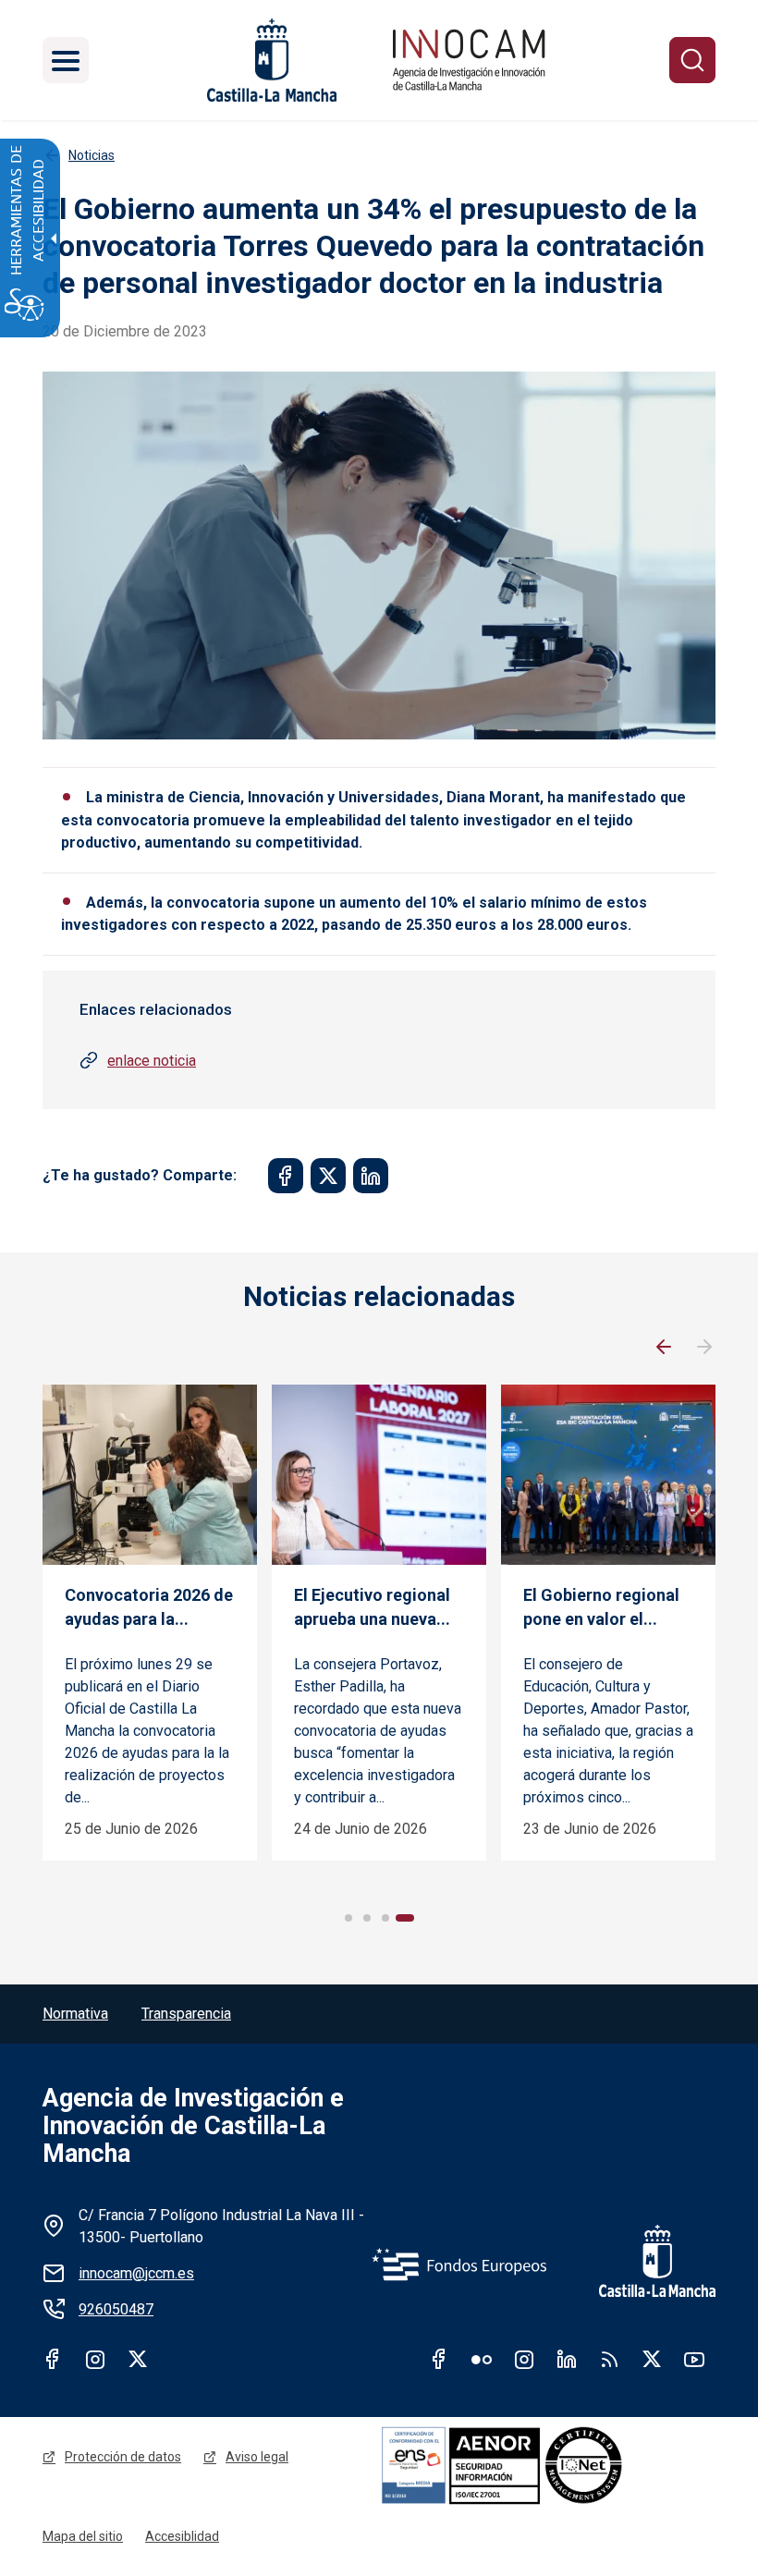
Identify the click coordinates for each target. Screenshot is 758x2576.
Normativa (75, 2014)
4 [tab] (405, 1918)
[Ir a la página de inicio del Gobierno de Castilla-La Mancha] (270, 60)
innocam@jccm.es (136, 2273)
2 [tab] (367, 1918)
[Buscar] (692, 60)
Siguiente (704, 1348)
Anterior (664, 1348)
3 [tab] (385, 1918)
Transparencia (186, 2014)
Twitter (138, 2359)
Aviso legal (257, 2457)
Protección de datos (123, 2457)
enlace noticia (152, 1061)
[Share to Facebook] (286, 1176)
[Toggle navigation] (66, 60)
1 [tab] (348, 1918)
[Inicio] (469, 60)
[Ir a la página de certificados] (547, 2465)
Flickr (482, 2359)
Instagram (95, 2359)
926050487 (116, 2309)
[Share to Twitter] (328, 1176)
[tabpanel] (150, 1623)
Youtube (694, 2359)
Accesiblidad (182, 2536)
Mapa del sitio (83, 2536)
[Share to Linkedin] (371, 1176)
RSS (609, 2359)
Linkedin (567, 2359)
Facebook (53, 2359)
